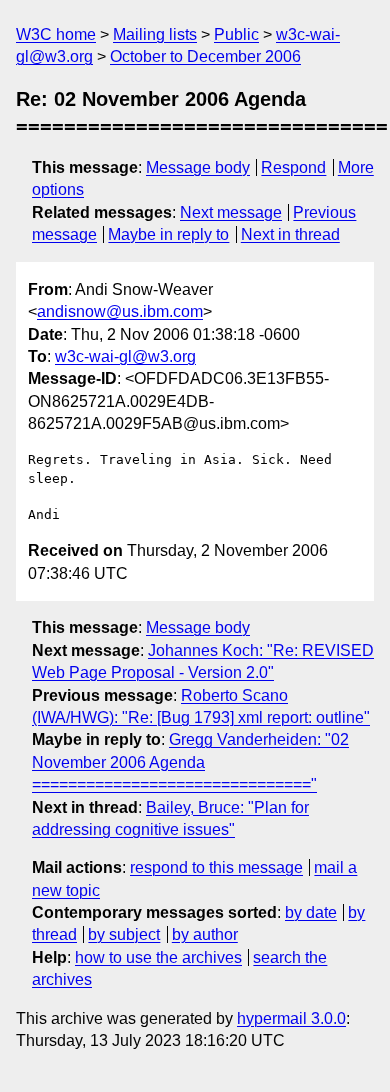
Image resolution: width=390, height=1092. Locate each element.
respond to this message (216, 867)
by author (205, 934)
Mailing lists (155, 34)
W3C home (56, 34)
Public (236, 34)
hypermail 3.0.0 (291, 1018)
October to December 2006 (205, 56)
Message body (198, 167)
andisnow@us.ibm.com (120, 311)
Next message (231, 212)
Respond (293, 167)
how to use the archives (158, 957)
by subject (124, 934)
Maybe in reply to (168, 234)
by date (311, 912)
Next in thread (290, 234)
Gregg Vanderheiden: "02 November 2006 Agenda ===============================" (190, 762)
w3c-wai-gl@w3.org (125, 356)
